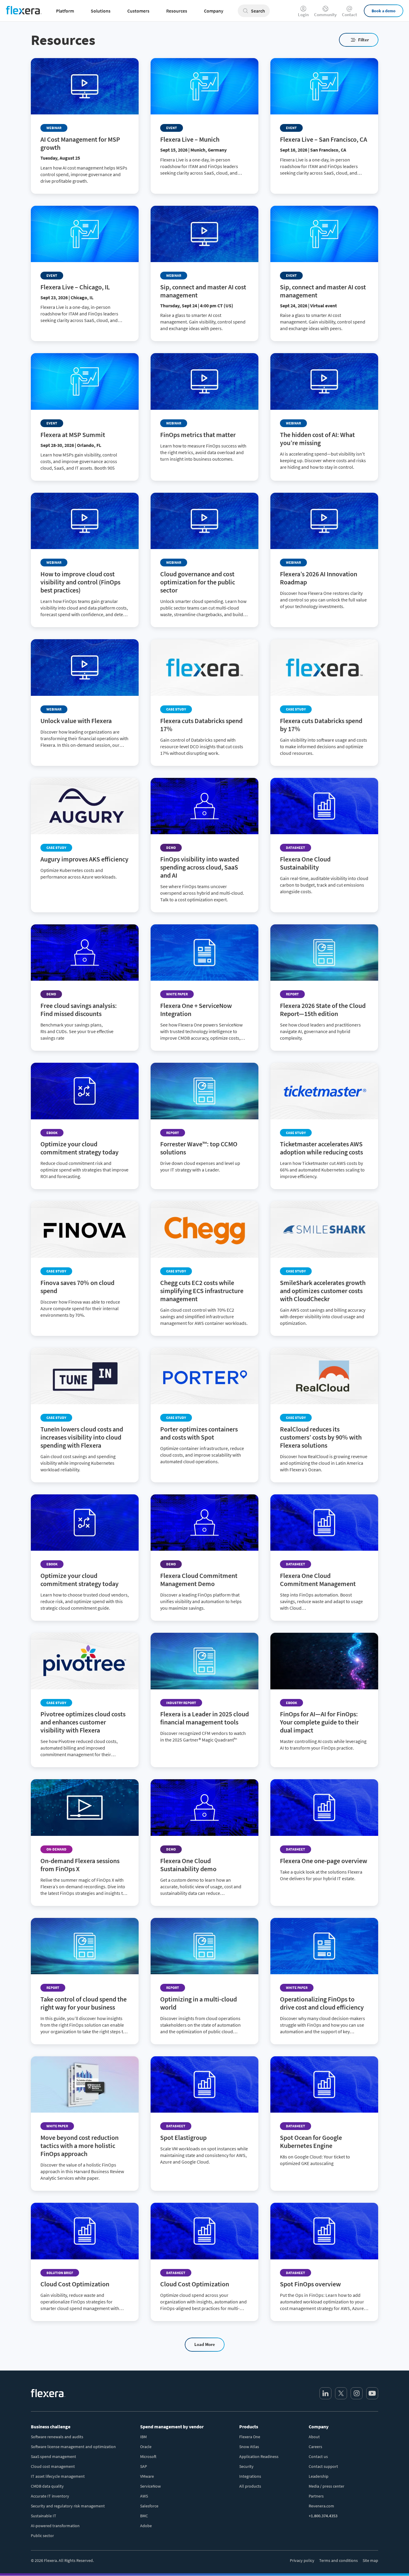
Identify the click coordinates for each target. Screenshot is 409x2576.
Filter (363, 40)
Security (246, 2466)
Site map (370, 2560)
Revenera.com (321, 2506)
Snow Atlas (249, 2447)
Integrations (250, 2476)
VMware (147, 2476)
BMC (144, 2516)
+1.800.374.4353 (323, 2516)
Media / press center (327, 2486)
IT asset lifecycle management (58, 2476)
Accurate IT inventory (50, 2496)
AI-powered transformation (55, 2526)
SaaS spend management (53, 2456)
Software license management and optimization (73, 2447)
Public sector (42, 2536)
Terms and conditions (338, 2560)
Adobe (146, 2526)
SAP (144, 2466)
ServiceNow (150, 2486)
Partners (316, 2496)
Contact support (323, 2466)
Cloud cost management (53, 2466)
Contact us (318, 2456)
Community (325, 14)
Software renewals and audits (57, 2437)
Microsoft (148, 2456)
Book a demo (384, 11)
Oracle (146, 2447)
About (314, 2437)
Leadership (319, 2476)
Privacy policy (302, 2560)
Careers (315, 2447)
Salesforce (149, 2506)
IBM (143, 2437)
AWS (144, 2496)
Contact (349, 14)
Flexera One (250, 2437)
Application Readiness (259, 2456)
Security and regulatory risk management (68, 2506)
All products (250, 2486)
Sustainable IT (44, 2516)
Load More (205, 2344)
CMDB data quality (47, 2486)
